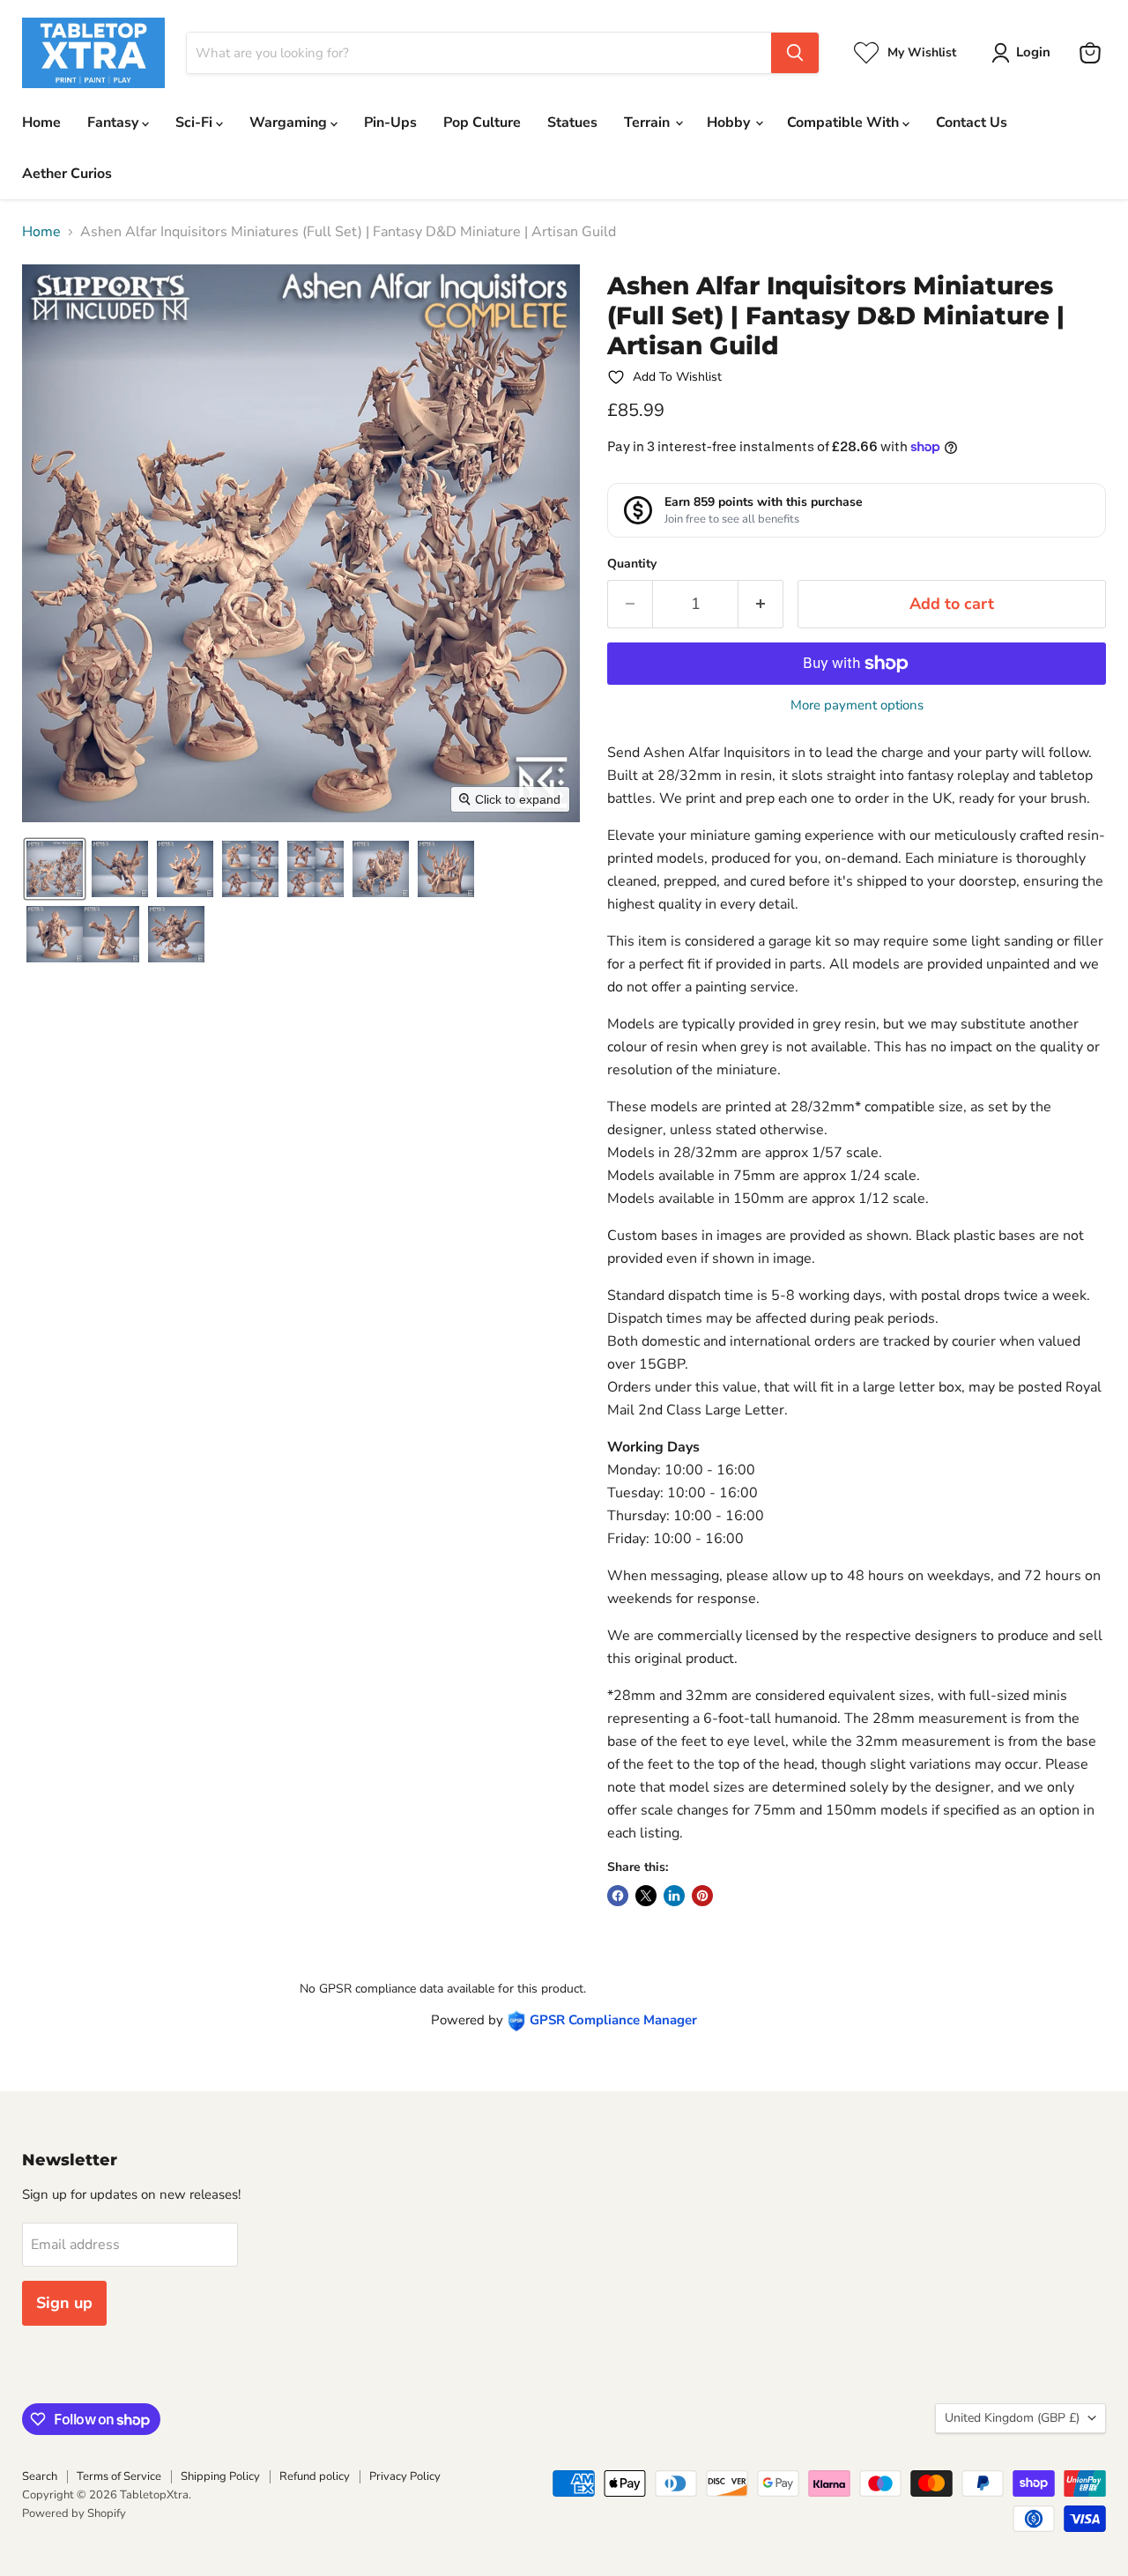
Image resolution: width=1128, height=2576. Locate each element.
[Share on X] (646, 1896)
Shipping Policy (220, 2476)
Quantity (632, 564)
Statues (572, 122)
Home (41, 122)
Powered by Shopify (74, 2513)
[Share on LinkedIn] (674, 1896)
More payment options (857, 705)
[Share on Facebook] (618, 1896)
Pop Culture (482, 122)
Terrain (649, 122)
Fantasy (115, 122)
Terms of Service (119, 2476)
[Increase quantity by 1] (761, 604)
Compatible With (845, 122)
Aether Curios (67, 174)
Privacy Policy (405, 2476)
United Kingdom (1012, 2418)
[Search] (795, 53)
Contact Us (972, 122)
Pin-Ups (390, 122)
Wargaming (290, 122)
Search (40, 2476)
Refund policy (315, 2476)
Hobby (730, 122)
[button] (1024, 53)
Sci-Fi (196, 122)
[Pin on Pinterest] (702, 1896)
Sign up (64, 2303)
